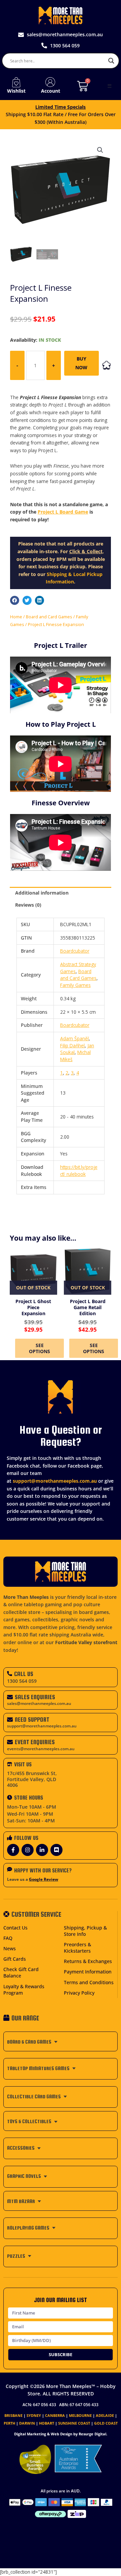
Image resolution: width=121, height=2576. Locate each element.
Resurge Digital (92, 2434)
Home (16, 617)
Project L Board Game (63, 512)
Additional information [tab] (42, 893)
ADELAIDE (105, 2415)
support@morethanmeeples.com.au (55, 1481)
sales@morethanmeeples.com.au (39, 1703)
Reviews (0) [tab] (28, 905)
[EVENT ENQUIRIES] (10, 1742)
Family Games (75, 985)
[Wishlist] (16, 82)
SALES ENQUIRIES (35, 1697)
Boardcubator (75, 951)
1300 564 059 (22, 1681)
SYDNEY (34, 2415)
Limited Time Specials (61, 107)
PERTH (9, 2423)
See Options (39, 1348)
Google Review (44, 1879)
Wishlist (16, 91)
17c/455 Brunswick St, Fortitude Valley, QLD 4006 (32, 1779)
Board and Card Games (49, 617)
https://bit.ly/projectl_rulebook (79, 1171)
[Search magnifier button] (111, 61)
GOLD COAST (106, 2423)
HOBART (47, 2423)
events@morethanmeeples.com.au (41, 1749)
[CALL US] (10, 1674)
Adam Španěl (74, 1038)
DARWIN (27, 2423)
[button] (110, 86)
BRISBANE (13, 2415)
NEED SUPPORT (32, 1720)
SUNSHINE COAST (74, 2423)
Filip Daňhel (72, 1045)
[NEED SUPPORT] (10, 1720)
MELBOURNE (80, 2415)
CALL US (24, 1674)
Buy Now (81, 363)
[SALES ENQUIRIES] (10, 1697)
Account (51, 91)
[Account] (50, 82)
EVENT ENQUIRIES (35, 1742)
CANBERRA (55, 2415)
